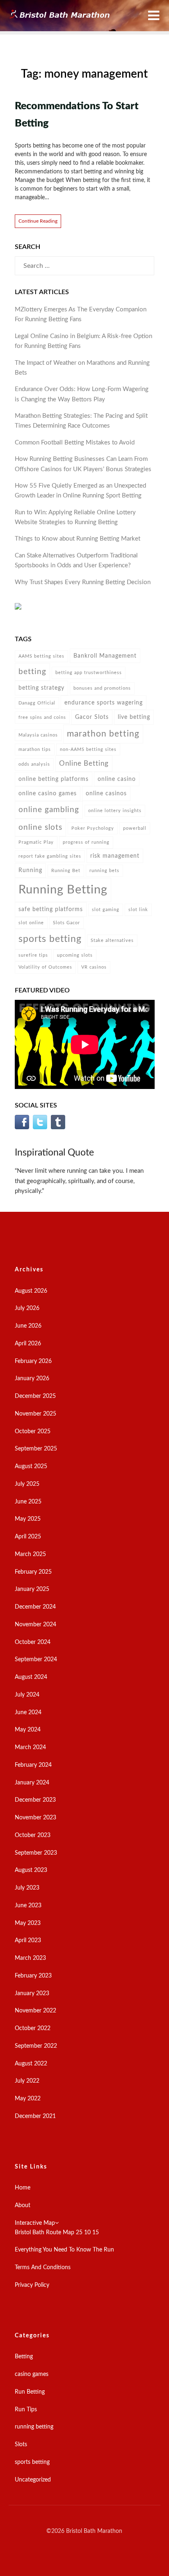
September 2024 (36, 1660)
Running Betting (63, 890)
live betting (134, 717)
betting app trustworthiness (89, 673)
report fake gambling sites (50, 856)
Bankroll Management (105, 656)
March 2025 (30, 1554)
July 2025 (27, 1484)
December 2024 (35, 1607)
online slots (40, 828)
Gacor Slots (92, 717)
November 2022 (35, 2011)
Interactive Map (35, 2223)
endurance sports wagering (104, 703)
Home (23, 2188)
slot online (31, 923)
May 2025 (28, 1519)
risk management (115, 856)
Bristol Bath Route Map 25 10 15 (57, 2233)
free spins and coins (42, 717)
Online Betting (84, 763)
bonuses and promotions (102, 688)
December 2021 (35, 2116)
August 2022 (31, 2064)
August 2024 (31, 1677)
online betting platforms (54, 779)
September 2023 (36, 1853)
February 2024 (33, 1765)
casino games (32, 2374)
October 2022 (33, 2028)
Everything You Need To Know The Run (64, 2250)
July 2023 (27, 1888)
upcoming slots (75, 955)
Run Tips (26, 2410)
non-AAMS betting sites (88, 749)
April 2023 (28, 1941)
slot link (138, 910)
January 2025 (32, 1589)
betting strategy (41, 688)
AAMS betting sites (41, 656)
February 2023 (33, 1976)
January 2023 (32, 1994)
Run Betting (30, 2392)
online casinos (106, 793)
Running (30, 870)
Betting (24, 2357)
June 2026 (28, 1326)
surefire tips (33, 955)
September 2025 (36, 1449)
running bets (104, 871)
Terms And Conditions (43, 2268)
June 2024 (28, 1713)
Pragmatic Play (36, 842)
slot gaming (106, 910)
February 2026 (33, 1361)
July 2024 (27, 1695)
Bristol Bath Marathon (94, 2531)
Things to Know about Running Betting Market (78, 539)
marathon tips (35, 749)
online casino (117, 779)
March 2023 (30, 1958)
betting (32, 672)
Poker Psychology (93, 828)
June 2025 (28, 1502)
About (23, 2205)
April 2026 (28, 1344)
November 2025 (35, 1414)
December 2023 (35, 1800)
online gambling (49, 810)
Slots (21, 2445)
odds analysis (34, 764)
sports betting (50, 939)
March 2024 (30, 1747)
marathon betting (103, 734)
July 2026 (27, 1308)
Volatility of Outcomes (45, 967)
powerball (135, 828)
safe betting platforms (51, 909)
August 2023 (31, 1870)
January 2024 (32, 1783)
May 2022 (28, 2099)
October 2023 (33, 1835)
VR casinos (94, 967)
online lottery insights (115, 811)
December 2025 (35, 1396)
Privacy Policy (32, 2285)
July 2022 (27, 2081)
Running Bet (66, 871)
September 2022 (36, 2046)
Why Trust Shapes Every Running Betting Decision (83, 582)
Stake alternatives (112, 940)
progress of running (86, 842)
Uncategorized (33, 2480)
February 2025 (33, 1572)
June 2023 (28, 1906)
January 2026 (32, 1379)
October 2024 (33, 1642)
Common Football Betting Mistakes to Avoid (75, 443)
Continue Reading (38, 221)
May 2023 (28, 1923)
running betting (34, 2427)
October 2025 (33, 1432)
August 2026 (31, 1291)
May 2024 (28, 1730)
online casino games (48, 793)
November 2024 (35, 1625)
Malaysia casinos (38, 735)
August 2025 (31, 1466)
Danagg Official (37, 703)
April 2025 (28, 1537)
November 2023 (35, 1818)
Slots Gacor (66, 923)
